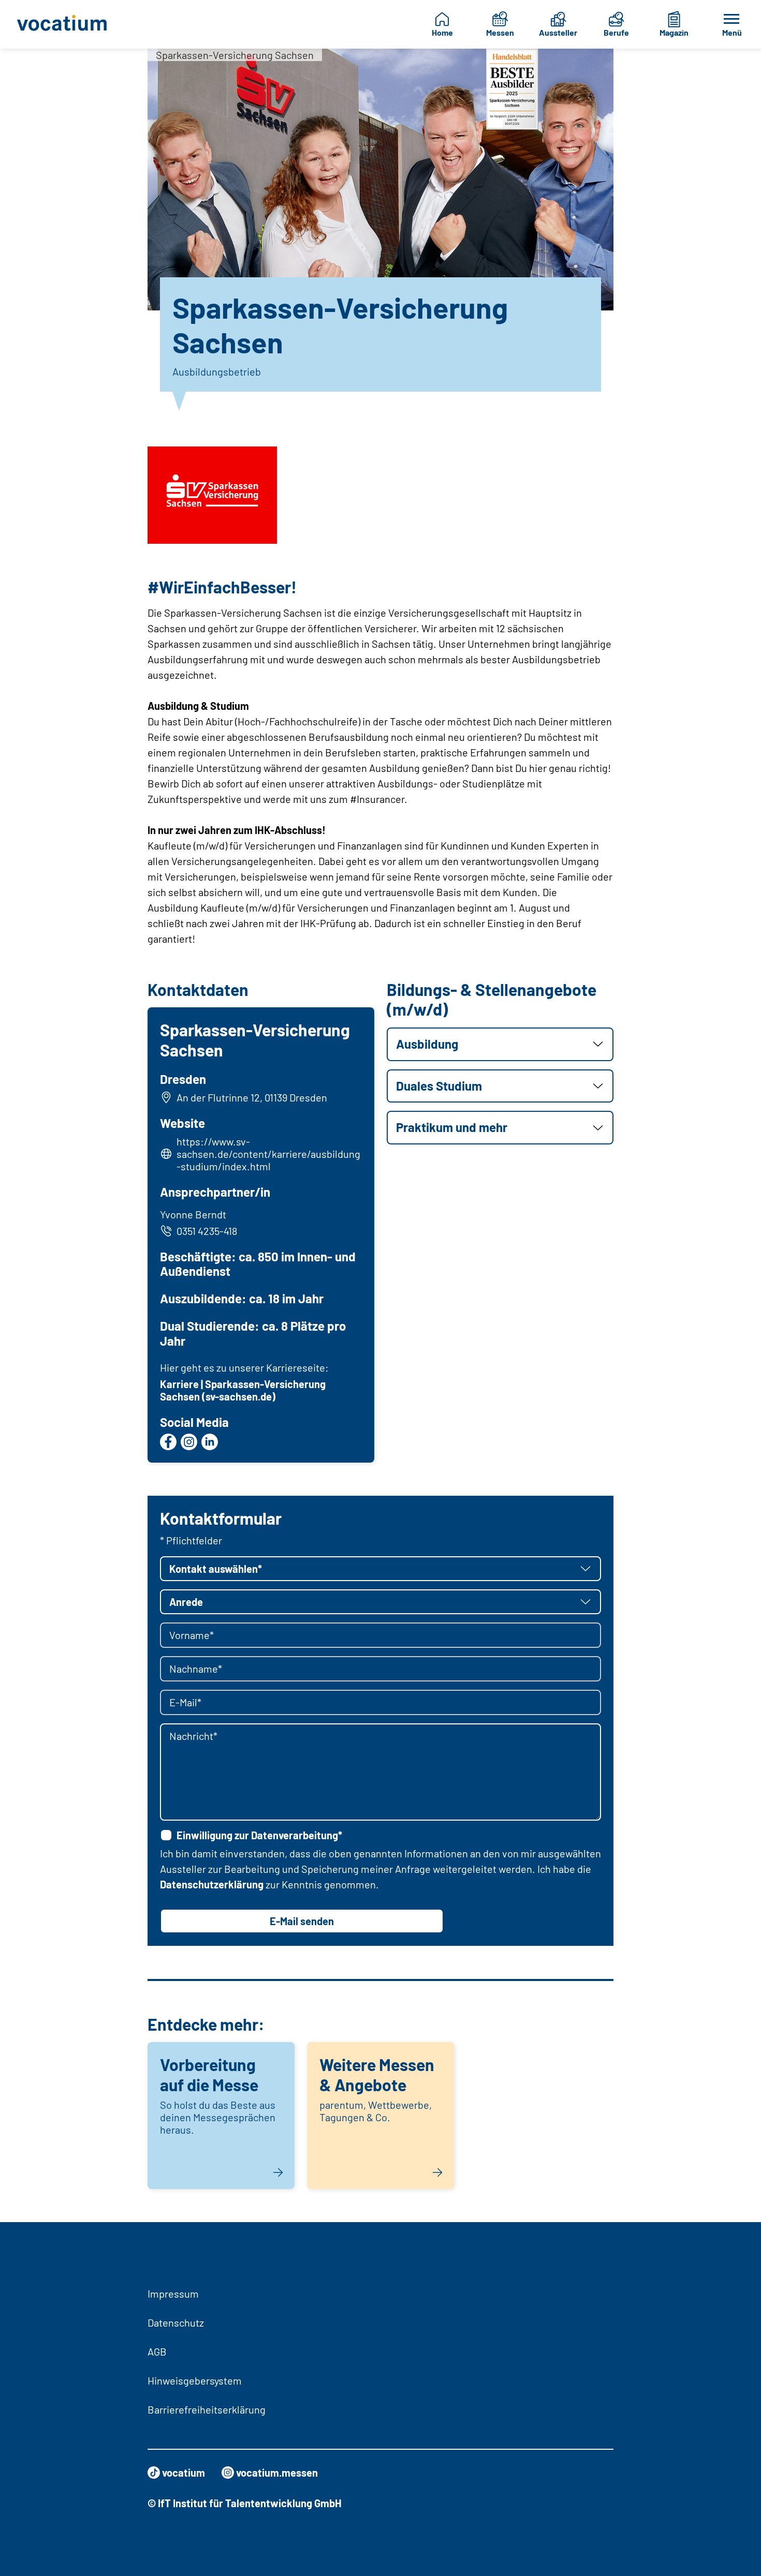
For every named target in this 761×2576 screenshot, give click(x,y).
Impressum (173, 2294)
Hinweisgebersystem (195, 2380)
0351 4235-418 (207, 1231)
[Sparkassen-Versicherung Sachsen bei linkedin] (210, 1442)
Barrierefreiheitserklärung (207, 2409)
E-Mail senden (302, 1921)
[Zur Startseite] (65, 24)
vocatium (184, 2473)
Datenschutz (176, 2322)
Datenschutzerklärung (212, 1884)
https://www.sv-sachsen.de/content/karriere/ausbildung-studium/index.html (268, 1154)
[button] (500, 1044)
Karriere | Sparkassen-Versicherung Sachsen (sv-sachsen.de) (243, 1390)
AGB (157, 2351)
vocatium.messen (277, 2473)
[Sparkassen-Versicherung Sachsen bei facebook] (168, 1442)
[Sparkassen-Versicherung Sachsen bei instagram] (189, 1442)
